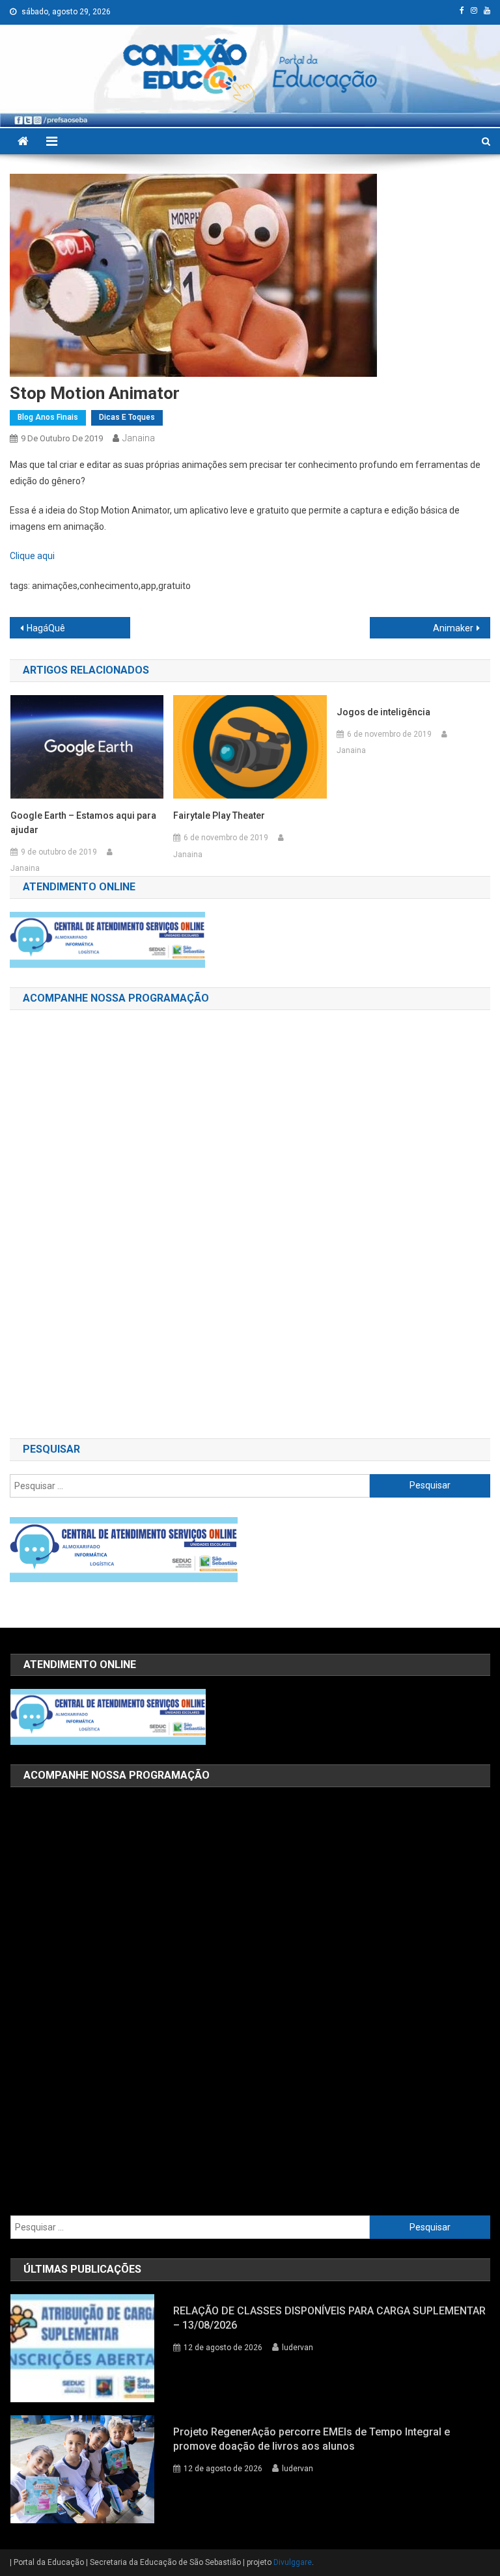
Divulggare (293, 2562)
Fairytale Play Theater (219, 815)
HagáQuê (46, 628)
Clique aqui (32, 556)
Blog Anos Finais (48, 417)
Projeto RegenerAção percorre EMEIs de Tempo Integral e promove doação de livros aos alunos (312, 2439)
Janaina (139, 438)
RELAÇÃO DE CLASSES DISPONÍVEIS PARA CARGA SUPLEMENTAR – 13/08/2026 (329, 2318)
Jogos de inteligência (383, 712)
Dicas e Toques (127, 417)
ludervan (298, 2348)
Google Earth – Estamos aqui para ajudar (83, 823)
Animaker (453, 628)
